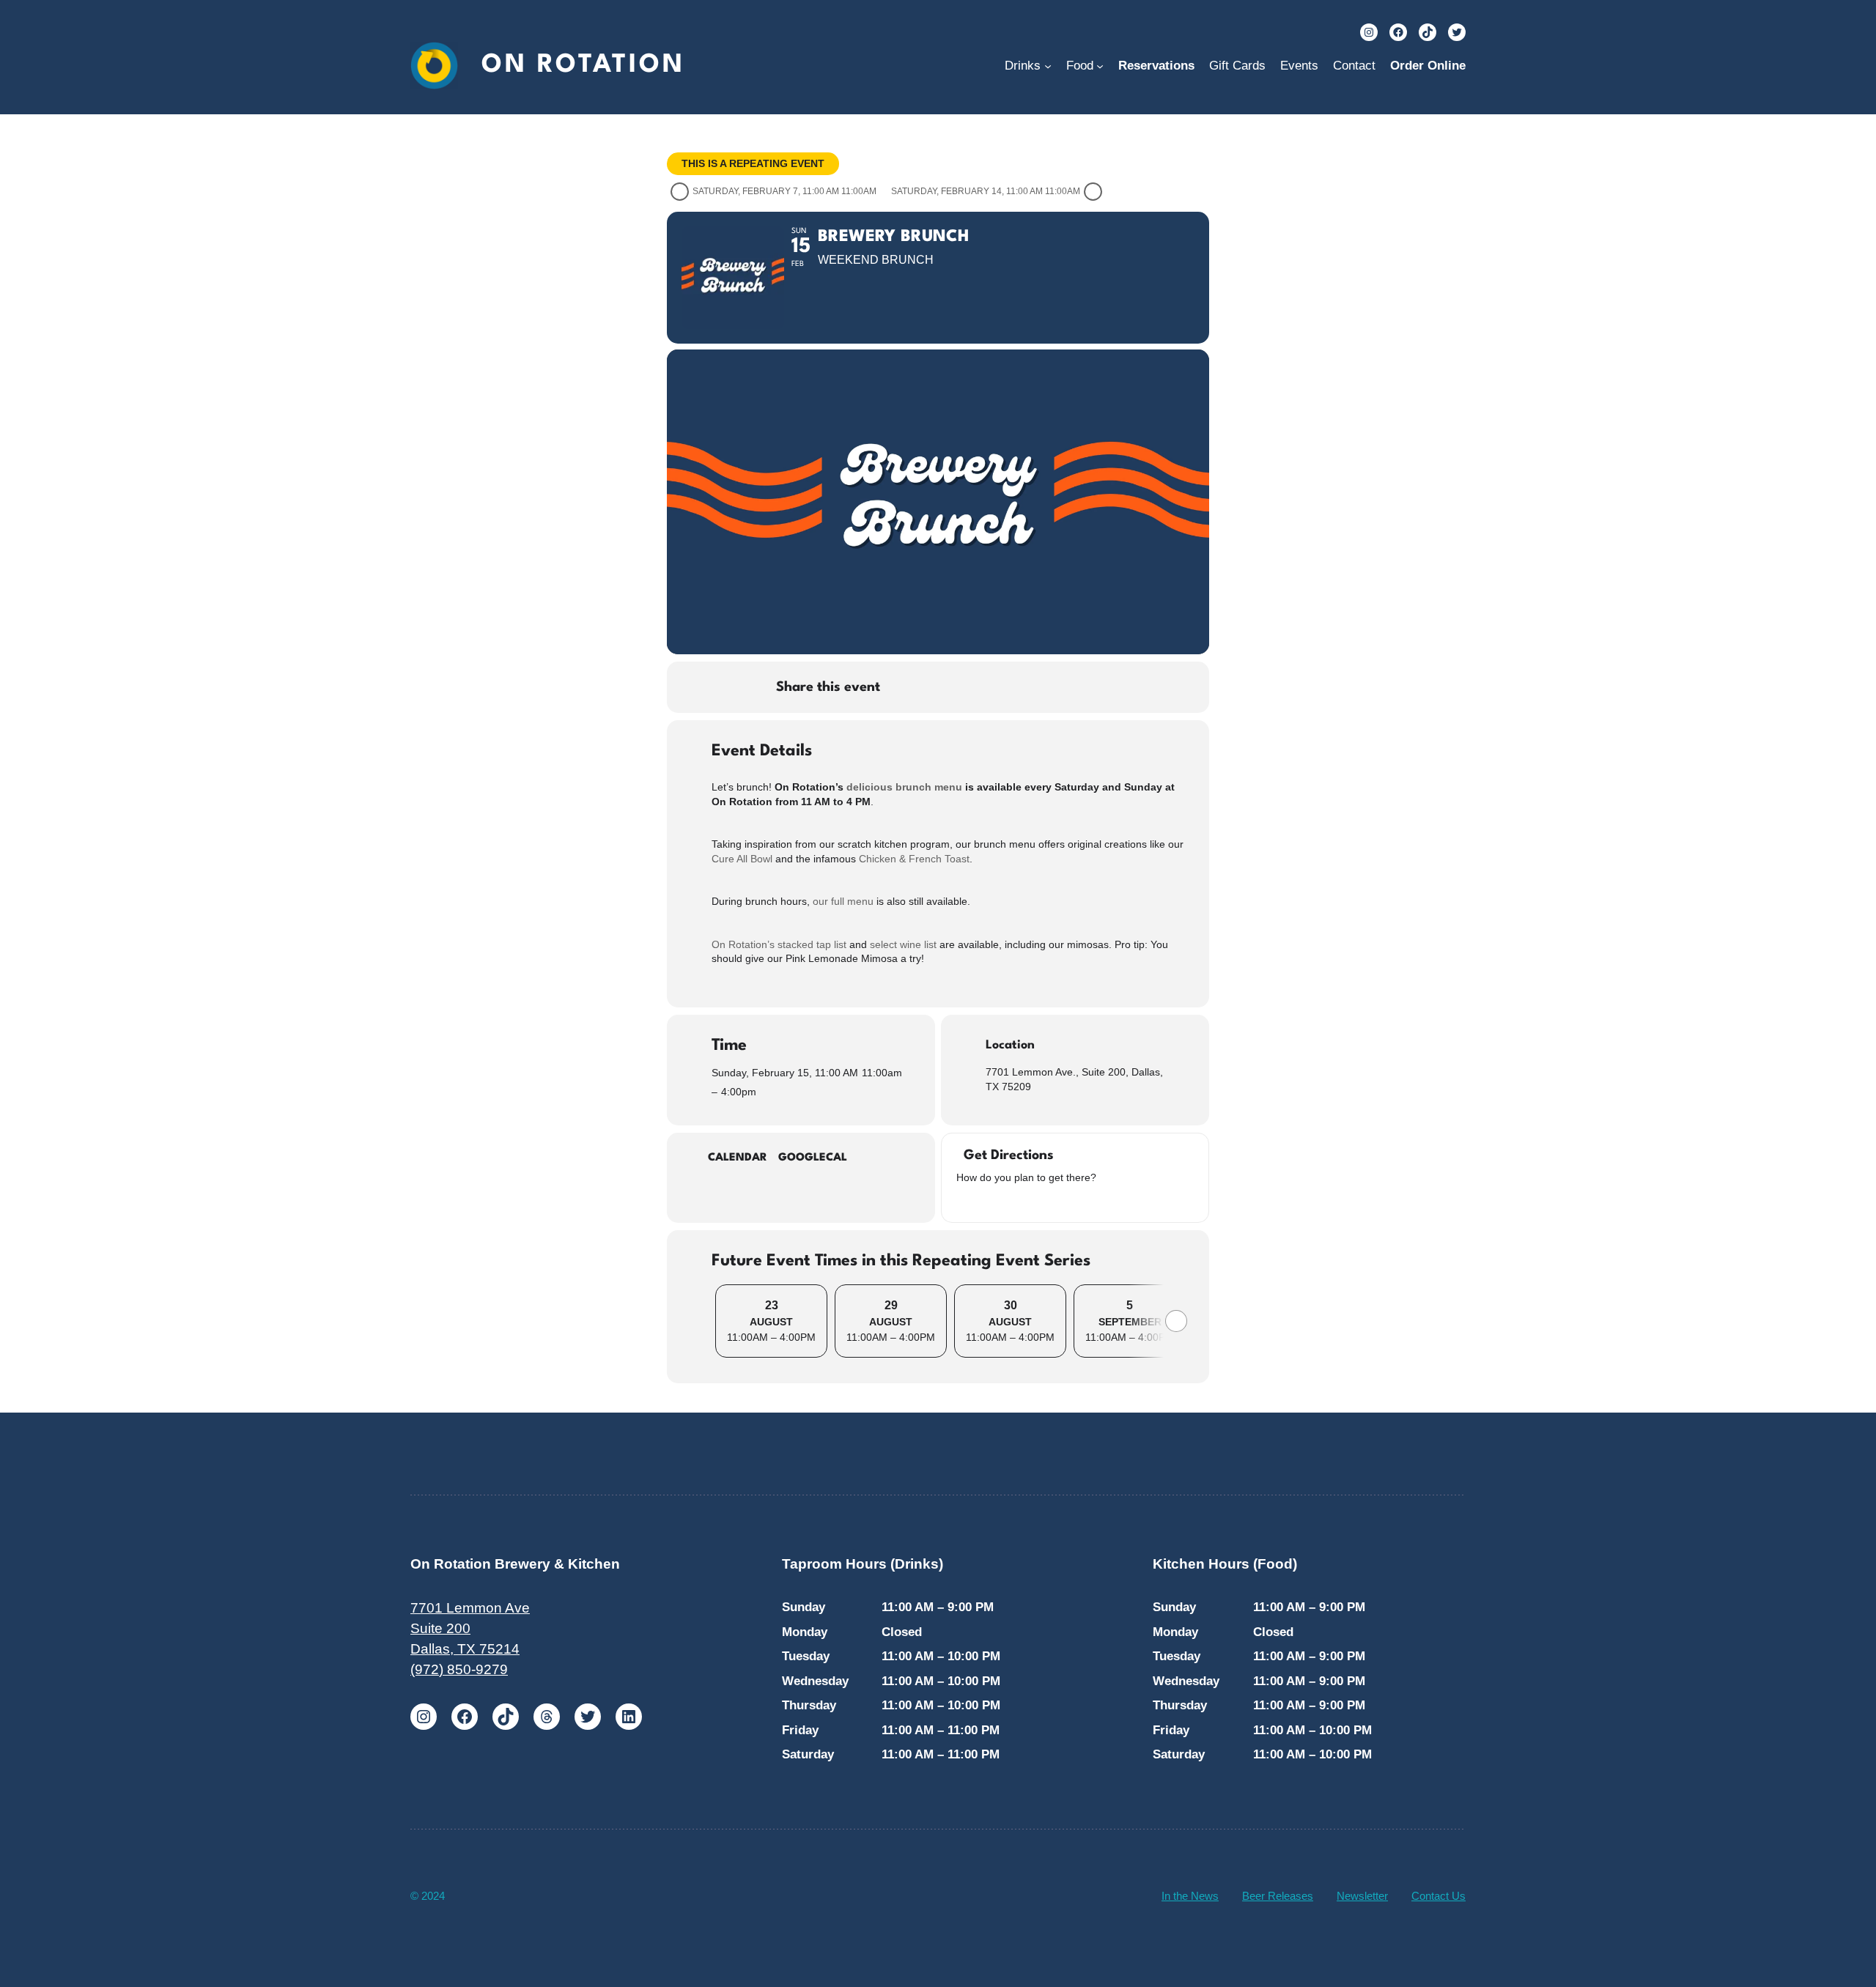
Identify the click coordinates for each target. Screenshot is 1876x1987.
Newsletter (1362, 1896)
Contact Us (1439, 1896)
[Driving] (982, 1200)
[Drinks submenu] (1048, 66)
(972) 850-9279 (459, 1669)
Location (1010, 1045)
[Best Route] (964, 1200)
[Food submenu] (1100, 66)
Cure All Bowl (743, 859)
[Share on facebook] (906, 687)
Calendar (738, 1158)
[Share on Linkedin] (979, 687)
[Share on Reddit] (1016, 687)
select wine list (903, 944)
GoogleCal (813, 1158)
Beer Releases (1278, 1896)
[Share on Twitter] (942, 687)
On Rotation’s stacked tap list (779, 944)
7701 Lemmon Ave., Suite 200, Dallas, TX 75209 (1074, 1079)
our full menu (843, 901)
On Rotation (583, 65)
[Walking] (1019, 1200)
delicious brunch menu (904, 787)
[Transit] (1000, 1200)
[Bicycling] (1037, 1200)
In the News (1190, 1896)
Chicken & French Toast (914, 859)
